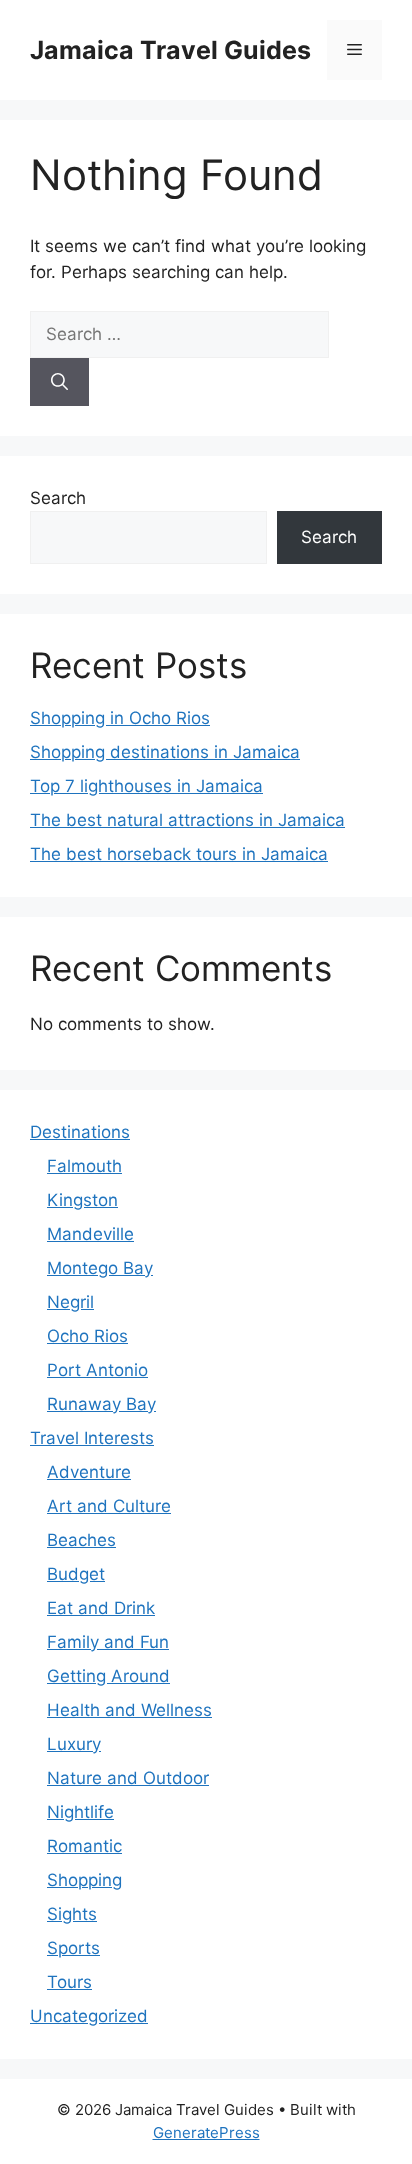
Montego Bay (100, 1268)
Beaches (81, 1540)
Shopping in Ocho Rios (120, 718)
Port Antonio (97, 1370)
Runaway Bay (101, 1404)
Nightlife (80, 1812)
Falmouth (84, 1166)
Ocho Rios (87, 1336)
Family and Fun (108, 1642)
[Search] (59, 382)
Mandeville (90, 1234)
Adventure (89, 1472)
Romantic (84, 1846)
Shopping (84, 1880)
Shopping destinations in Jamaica (165, 752)
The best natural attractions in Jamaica (187, 820)
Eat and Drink (101, 1608)
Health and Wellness (129, 1710)
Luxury (74, 1744)
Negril (70, 1302)
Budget (76, 1574)
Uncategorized (89, 2016)
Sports (73, 1948)
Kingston (82, 1200)
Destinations (80, 1132)
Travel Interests (92, 1438)
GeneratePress (206, 2132)
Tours (69, 1982)
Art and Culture (109, 1506)
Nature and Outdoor (128, 1778)
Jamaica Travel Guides (170, 50)
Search (58, 498)
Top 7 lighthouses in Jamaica (146, 786)
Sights (72, 1914)
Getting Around (108, 1676)
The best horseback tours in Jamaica (179, 854)
